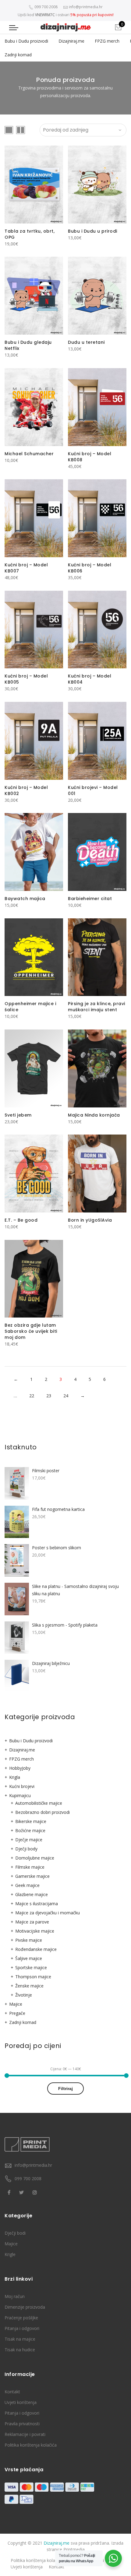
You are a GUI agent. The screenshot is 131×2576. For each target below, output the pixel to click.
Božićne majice (30, 1830)
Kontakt (12, 2392)
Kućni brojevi (22, 1786)
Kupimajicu (20, 1795)
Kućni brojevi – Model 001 (93, 790)
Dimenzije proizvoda (25, 2307)
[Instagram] (35, 2192)
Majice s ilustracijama (37, 1904)
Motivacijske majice (35, 1931)
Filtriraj (65, 2089)
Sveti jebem (18, 1115)
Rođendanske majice (36, 1949)
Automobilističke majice (39, 1803)
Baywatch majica (25, 899)
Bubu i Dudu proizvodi (26, 41)
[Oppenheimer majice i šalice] (34, 957)
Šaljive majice (29, 1958)
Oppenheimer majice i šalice (30, 1007)
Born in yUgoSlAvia (90, 1220)
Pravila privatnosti (22, 2424)
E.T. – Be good (21, 1220)
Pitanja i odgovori (22, 2328)
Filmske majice (30, 1867)
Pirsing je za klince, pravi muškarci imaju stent (97, 1007)
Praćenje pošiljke (21, 2318)
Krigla (15, 1777)
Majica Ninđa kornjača (94, 1115)
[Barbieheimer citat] (97, 852)
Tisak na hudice (20, 2350)
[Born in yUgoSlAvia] (97, 1174)
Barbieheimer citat (90, 899)
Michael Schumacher (29, 454)
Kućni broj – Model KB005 (26, 679)
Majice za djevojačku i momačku (48, 1913)
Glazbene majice (32, 1894)
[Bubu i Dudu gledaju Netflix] (34, 296)
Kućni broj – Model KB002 (26, 790)
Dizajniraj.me (71, 41)
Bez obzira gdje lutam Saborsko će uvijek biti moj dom (31, 1331)
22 (32, 1396)
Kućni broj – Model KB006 (90, 568)
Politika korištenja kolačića (31, 2445)
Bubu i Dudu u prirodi (93, 231)
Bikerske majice (31, 1821)
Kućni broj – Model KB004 (90, 679)
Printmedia (74, 2549)
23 (49, 1396)
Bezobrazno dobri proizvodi (42, 1812)
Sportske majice (31, 1967)
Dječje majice (29, 1840)
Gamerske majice (32, 1876)
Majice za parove (32, 1922)
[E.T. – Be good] (34, 1174)
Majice (16, 2004)
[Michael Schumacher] (34, 407)
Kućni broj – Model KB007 (26, 568)
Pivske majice (29, 1940)
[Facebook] (10, 2192)
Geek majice (27, 1885)
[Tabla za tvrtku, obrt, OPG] (34, 185)
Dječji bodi (15, 2233)
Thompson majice (33, 1977)
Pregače (17, 2013)
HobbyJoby (20, 1768)
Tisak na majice (20, 2339)
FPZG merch (107, 41)
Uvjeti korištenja (21, 2402)
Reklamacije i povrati (25, 2434)
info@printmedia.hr (33, 2165)
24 (66, 1396)
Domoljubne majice (35, 1858)
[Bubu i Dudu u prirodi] (97, 185)
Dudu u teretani (86, 342)
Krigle (10, 2254)
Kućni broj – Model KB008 (90, 457)
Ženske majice (29, 1986)
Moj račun (15, 2296)
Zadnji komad (18, 55)
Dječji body (26, 1849)
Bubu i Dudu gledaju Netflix (28, 345)
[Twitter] (22, 2192)
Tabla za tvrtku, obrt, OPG (30, 234)
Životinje (24, 1995)
